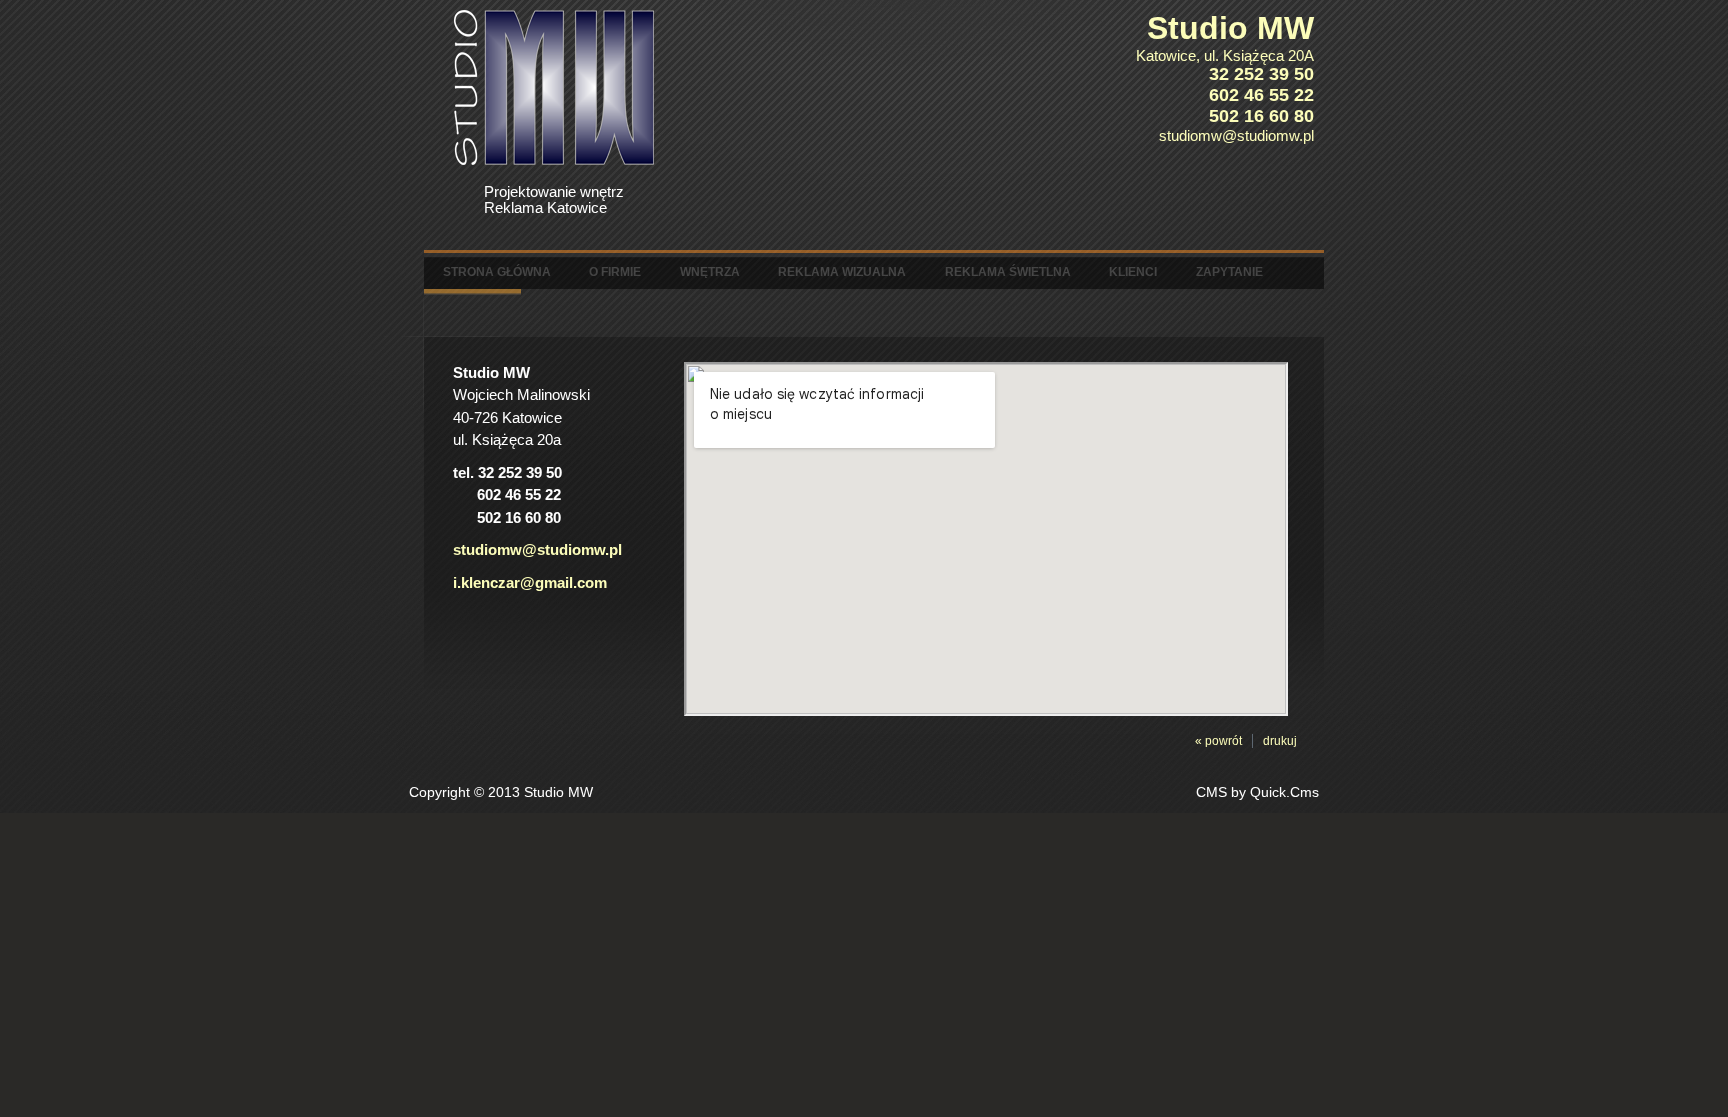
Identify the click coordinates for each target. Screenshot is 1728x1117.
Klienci (1133, 272)
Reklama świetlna (1008, 272)
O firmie (615, 272)
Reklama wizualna (842, 272)
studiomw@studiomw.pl (537, 549)
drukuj (1280, 741)
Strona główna (497, 272)
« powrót (1218, 741)
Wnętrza (710, 272)
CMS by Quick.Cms (1257, 792)
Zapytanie (1229, 272)
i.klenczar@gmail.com (530, 582)
